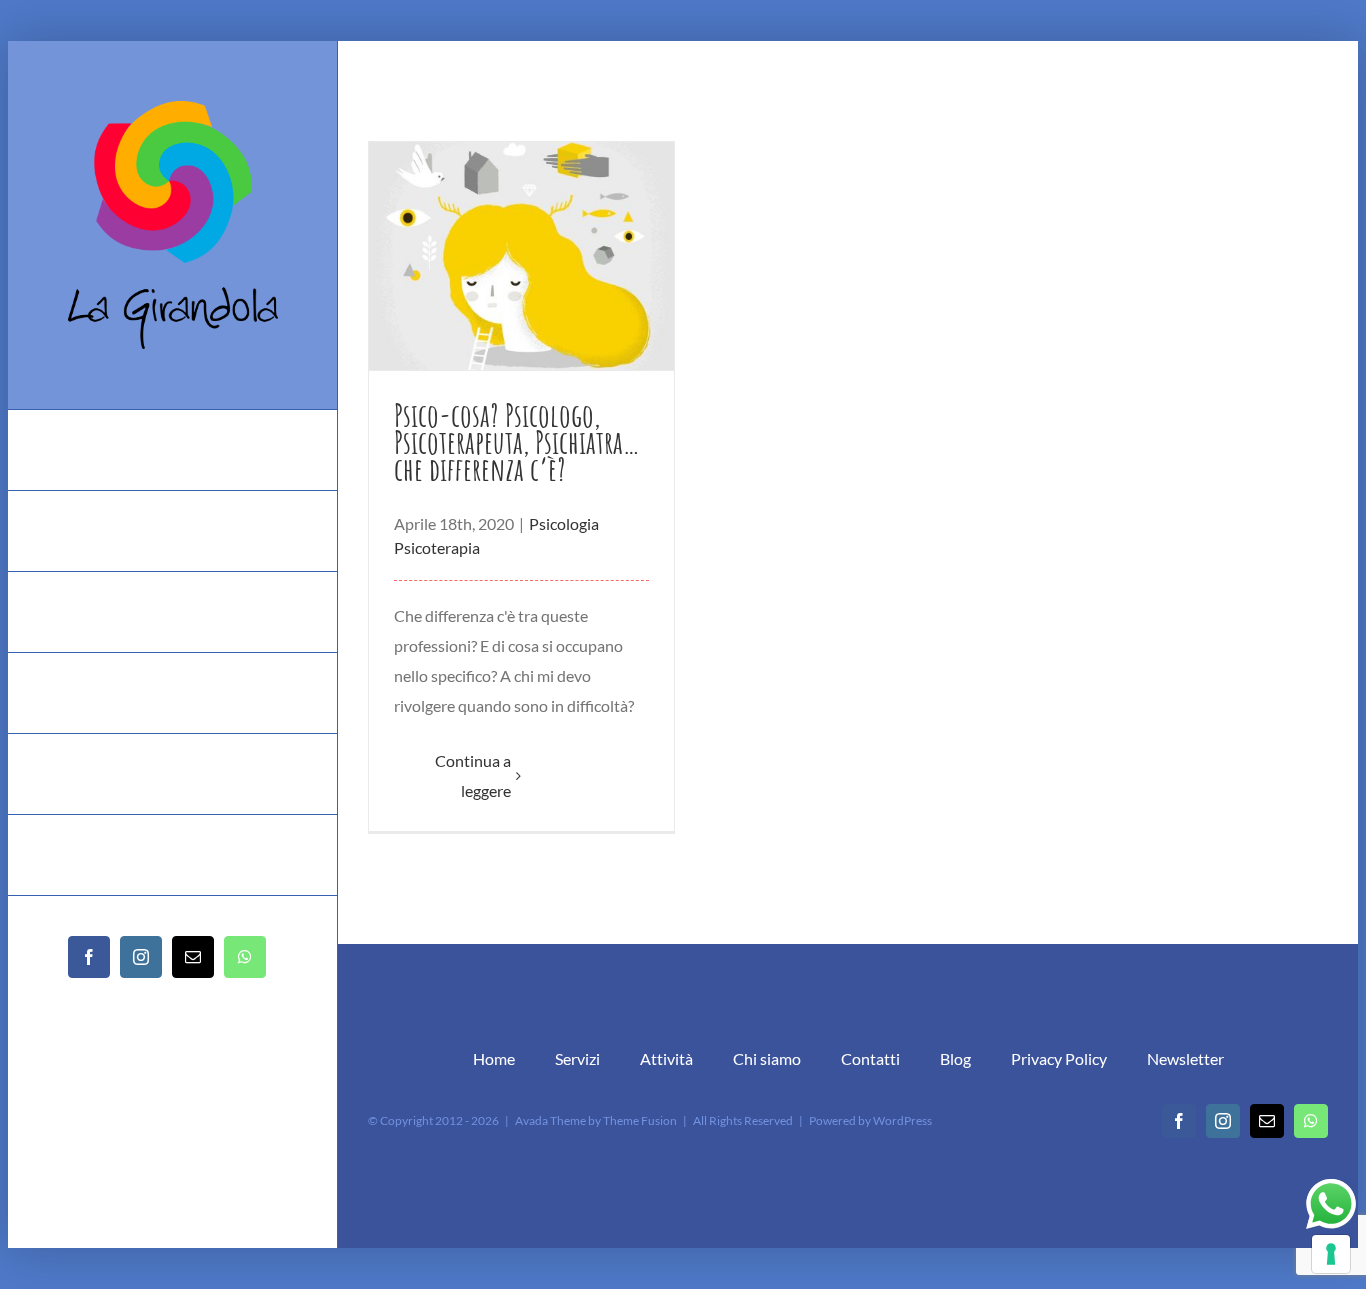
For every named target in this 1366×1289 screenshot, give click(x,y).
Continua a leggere (473, 775)
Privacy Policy (1059, 1058)
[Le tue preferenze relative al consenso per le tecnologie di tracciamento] (1331, 1254)
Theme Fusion (640, 1120)
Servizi (577, 1058)
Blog (955, 1058)
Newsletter (1185, 1058)
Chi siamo (767, 1058)
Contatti (870, 1058)
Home (494, 1058)
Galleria (521, 256)
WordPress (902, 1120)
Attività (666, 1058)
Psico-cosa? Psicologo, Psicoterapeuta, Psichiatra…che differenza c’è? (517, 441)
